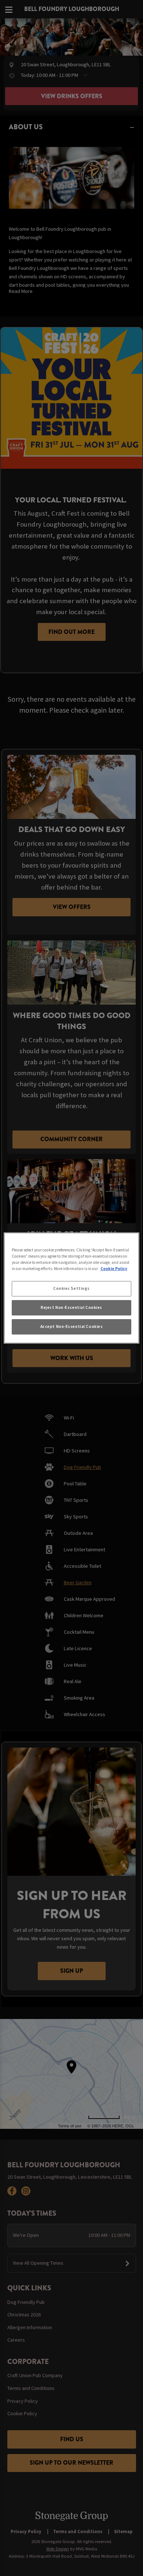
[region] (72, 1288)
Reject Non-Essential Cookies (71, 1307)
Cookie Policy (114, 1269)
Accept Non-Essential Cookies (72, 1326)
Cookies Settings (71, 1288)
